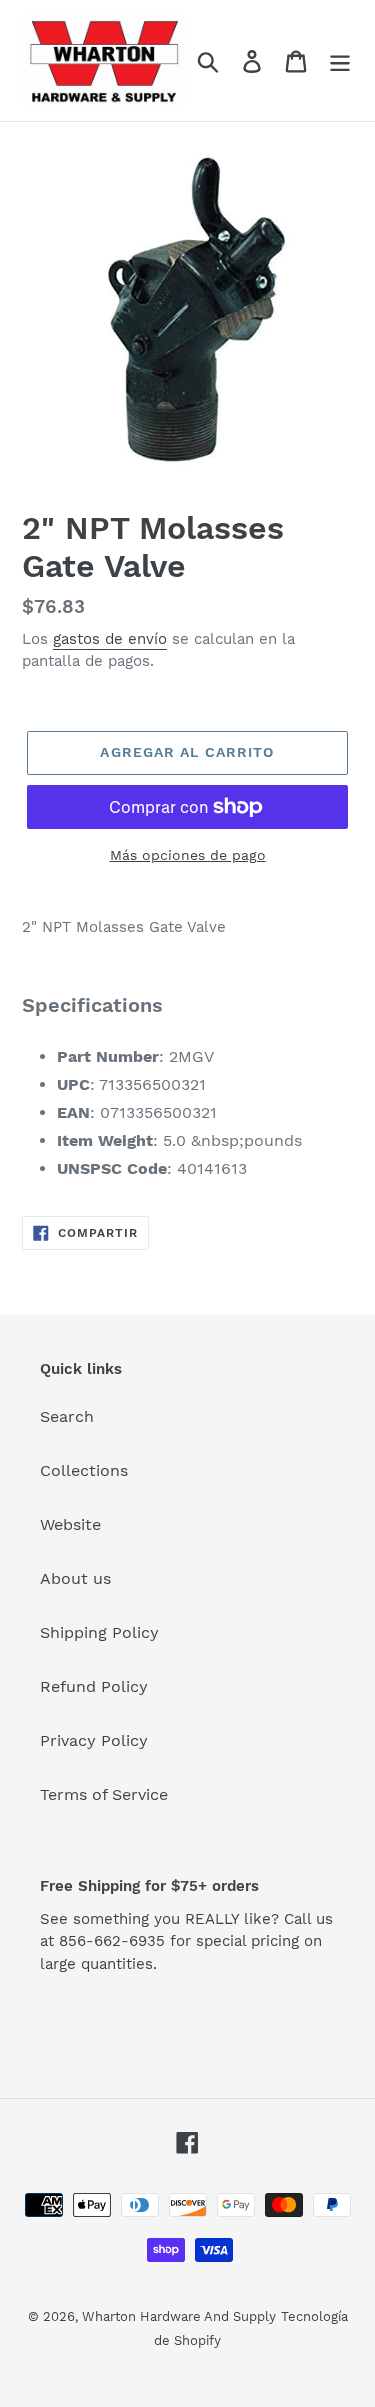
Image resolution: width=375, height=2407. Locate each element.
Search (67, 1416)
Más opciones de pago (188, 855)
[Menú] (340, 60)
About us (75, 1578)
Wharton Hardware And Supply (179, 2316)
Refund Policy (94, 1686)
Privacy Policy (94, 1740)
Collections (84, 1470)
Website (70, 1524)
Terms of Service (104, 1794)
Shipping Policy (99, 1632)
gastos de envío (110, 639)
